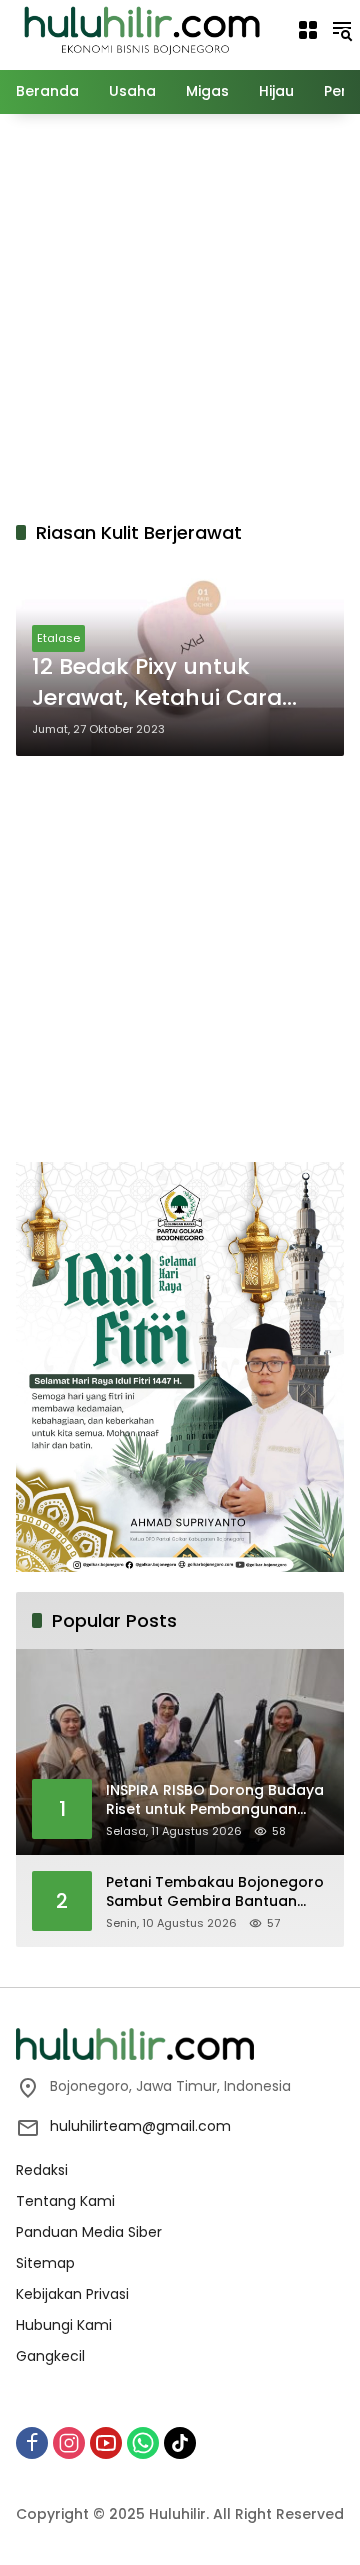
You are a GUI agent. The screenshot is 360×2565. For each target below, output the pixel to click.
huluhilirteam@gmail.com (140, 2126)
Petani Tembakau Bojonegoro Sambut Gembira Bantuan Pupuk (215, 1892)
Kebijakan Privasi (72, 2294)
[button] (342, 30)
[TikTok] (180, 2443)
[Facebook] (32, 2443)
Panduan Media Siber (89, 2232)
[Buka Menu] (308, 30)
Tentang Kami (65, 2201)
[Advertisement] (180, 314)
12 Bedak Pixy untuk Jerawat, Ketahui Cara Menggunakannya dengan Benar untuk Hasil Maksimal (178, 683)
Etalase (58, 638)
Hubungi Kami (64, 2325)
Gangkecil (50, 2356)
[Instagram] (69, 2443)
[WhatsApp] (143, 2443)
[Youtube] (106, 2443)
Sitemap (45, 2263)
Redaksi (42, 2170)
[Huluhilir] (141, 29)
